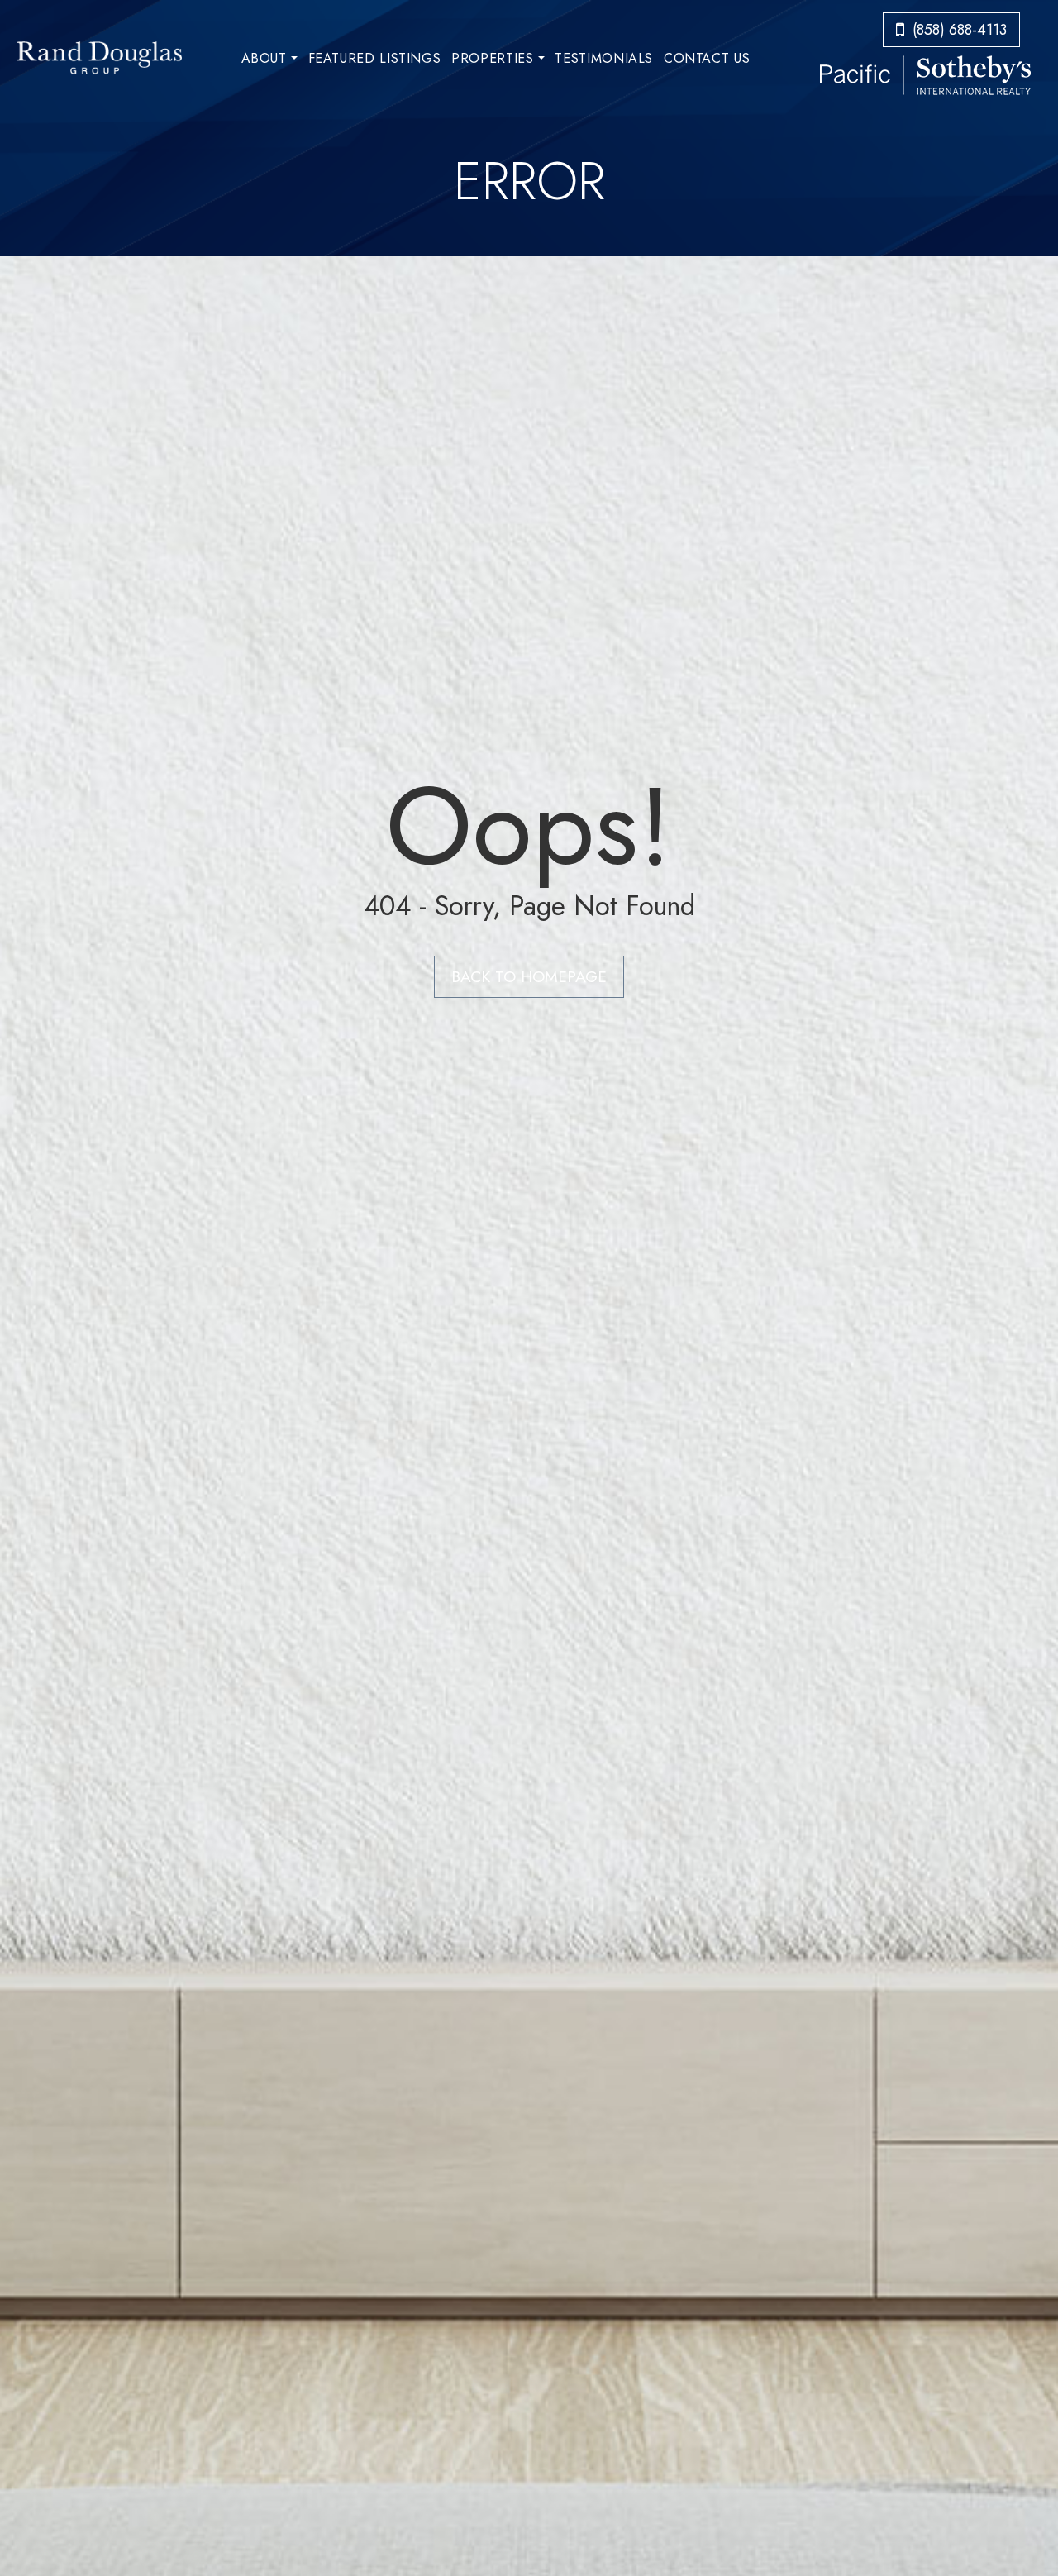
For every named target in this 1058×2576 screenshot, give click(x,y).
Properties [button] (492, 58)
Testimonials (604, 58)
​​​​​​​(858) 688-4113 (960, 30)
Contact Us (707, 58)
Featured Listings (375, 58)
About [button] (264, 58)
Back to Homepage (529, 976)
